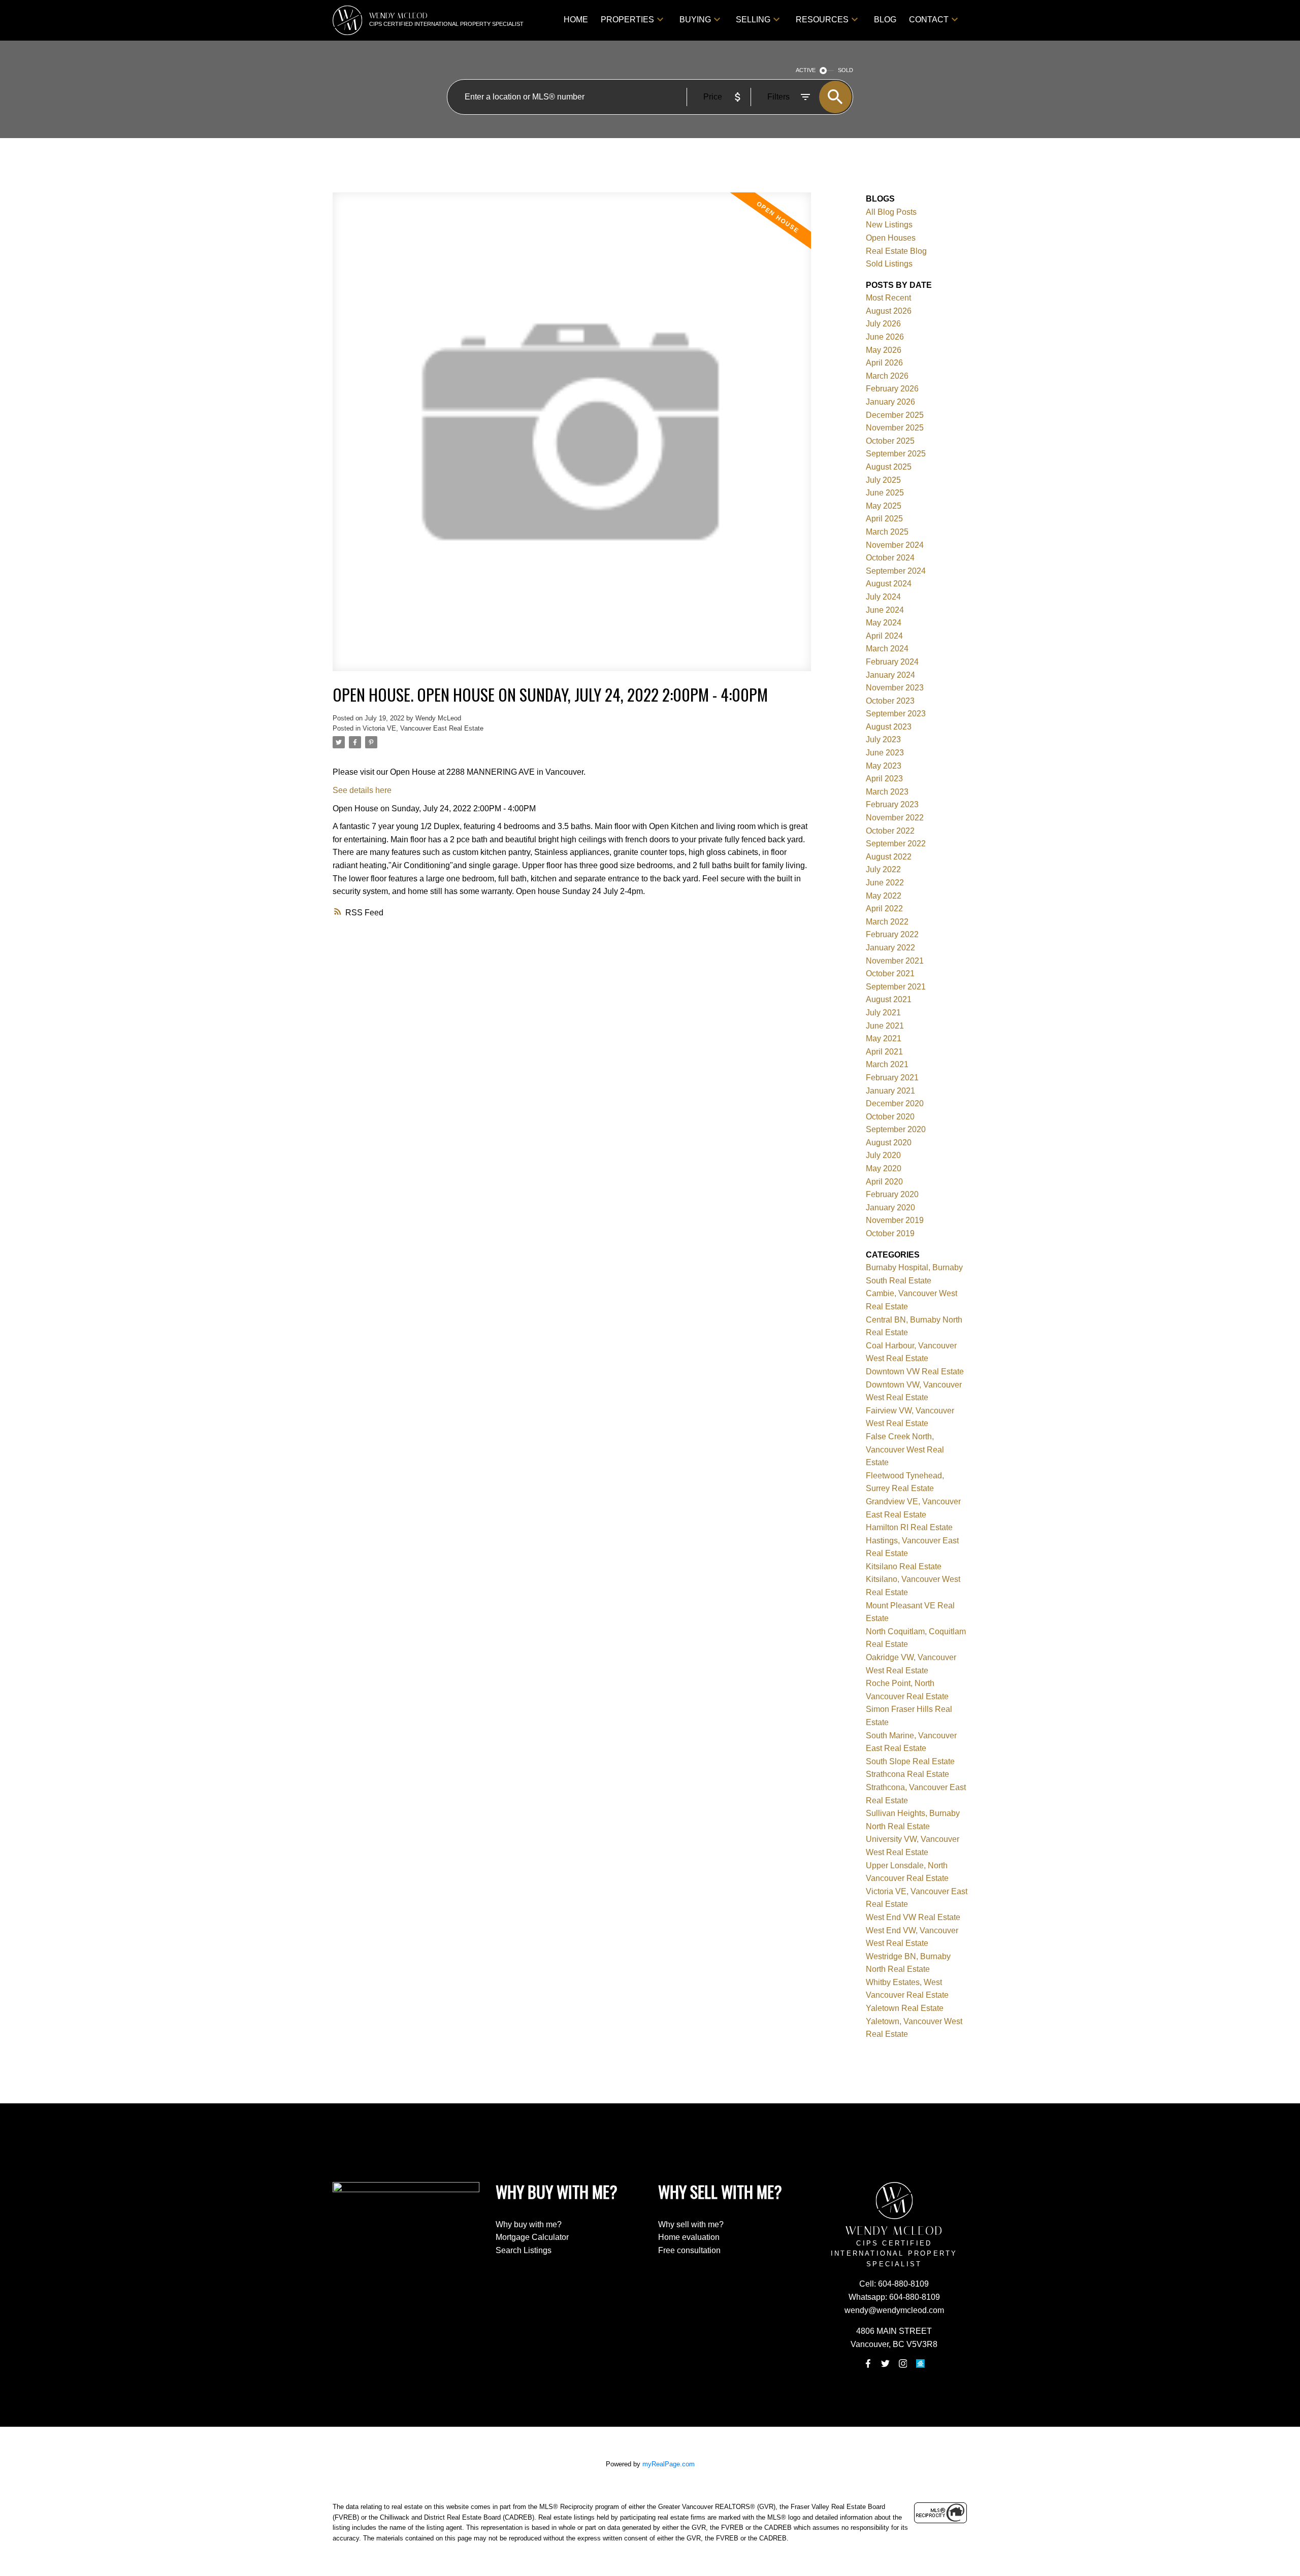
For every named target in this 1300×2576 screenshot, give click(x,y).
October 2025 (890, 441)
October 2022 (890, 831)
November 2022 (895, 818)
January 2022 (890, 948)
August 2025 (889, 467)
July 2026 (883, 324)
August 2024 (889, 584)
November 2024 (895, 545)
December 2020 (895, 1103)
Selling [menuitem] (753, 20)
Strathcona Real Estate (907, 1774)
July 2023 (883, 739)
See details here (362, 790)
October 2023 (890, 701)
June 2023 (885, 753)
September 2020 (896, 1129)
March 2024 (887, 649)
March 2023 (887, 792)
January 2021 (890, 1091)
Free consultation (689, 2250)
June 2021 (885, 1026)
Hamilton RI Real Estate (909, 1527)
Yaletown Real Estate (905, 2008)
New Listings (889, 225)
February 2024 (892, 662)
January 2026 (890, 402)
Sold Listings (889, 264)
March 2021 (887, 1064)
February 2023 (892, 804)
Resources (822, 20)
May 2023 (884, 766)
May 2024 (884, 623)
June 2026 (885, 337)
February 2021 (892, 1078)
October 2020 (890, 1117)
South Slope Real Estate (910, 1761)
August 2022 (889, 857)
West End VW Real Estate (913, 1917)
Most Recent (888, 298)
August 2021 (889, 999)
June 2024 (885, 610)
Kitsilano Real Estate (904, 1566)
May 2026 (884, 350)
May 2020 (884, 1168)
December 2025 (895, 415)
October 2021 (890, 973)
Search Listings (524, 2250)
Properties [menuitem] (627, 20)
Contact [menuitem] (929, 20)
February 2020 (892, 1194)
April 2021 (884, 1052)
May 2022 (884, 896)
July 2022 (883, 869)
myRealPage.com (669, 2464)
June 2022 (885, 883)
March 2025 (887, 532)
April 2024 (884, 636)
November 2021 (895, 961)
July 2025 (883, 480)
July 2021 (883, 1013)
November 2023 (895, 688)
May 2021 (884, 1038)
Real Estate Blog (896, 251)
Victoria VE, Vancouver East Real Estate (423, 728)
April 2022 (884, 909)
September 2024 (896, 571)
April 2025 (884, 519)
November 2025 (895, 428)
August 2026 (889, 311)
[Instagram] (903, 2364)
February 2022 (892, 934)
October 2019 (890, 1233)
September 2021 (896, 987)
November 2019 (895, 1220)
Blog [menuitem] (885, 20)
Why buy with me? (529, 2224)
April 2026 (884, 363)
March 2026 (887, 376)
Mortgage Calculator (532, 2237)
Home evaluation (689, 2237)
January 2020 (890, 1208)
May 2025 (884, 506)
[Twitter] (886, 2364)
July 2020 (883, 1155)
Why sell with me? (691, 2224)
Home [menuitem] (576, 20)
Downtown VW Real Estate (915, 1372)
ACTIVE (806, 70)
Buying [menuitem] (695, 20)
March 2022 (887, 922)
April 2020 (884, 1182)
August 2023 (889, 727)
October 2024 (890, 558)
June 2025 (885, 493)
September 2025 (896, 454)
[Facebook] (868, 2364)
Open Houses (891, 238)
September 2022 (896, 844)
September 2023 (896, 714)
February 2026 (892, 389)
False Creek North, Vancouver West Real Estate (905, 1449)
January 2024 (890, 675)
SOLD (846, 70)
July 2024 (883, 597)
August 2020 (889, 1143)
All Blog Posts (891, 212)
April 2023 (884, 779)
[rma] (920, 2364)
